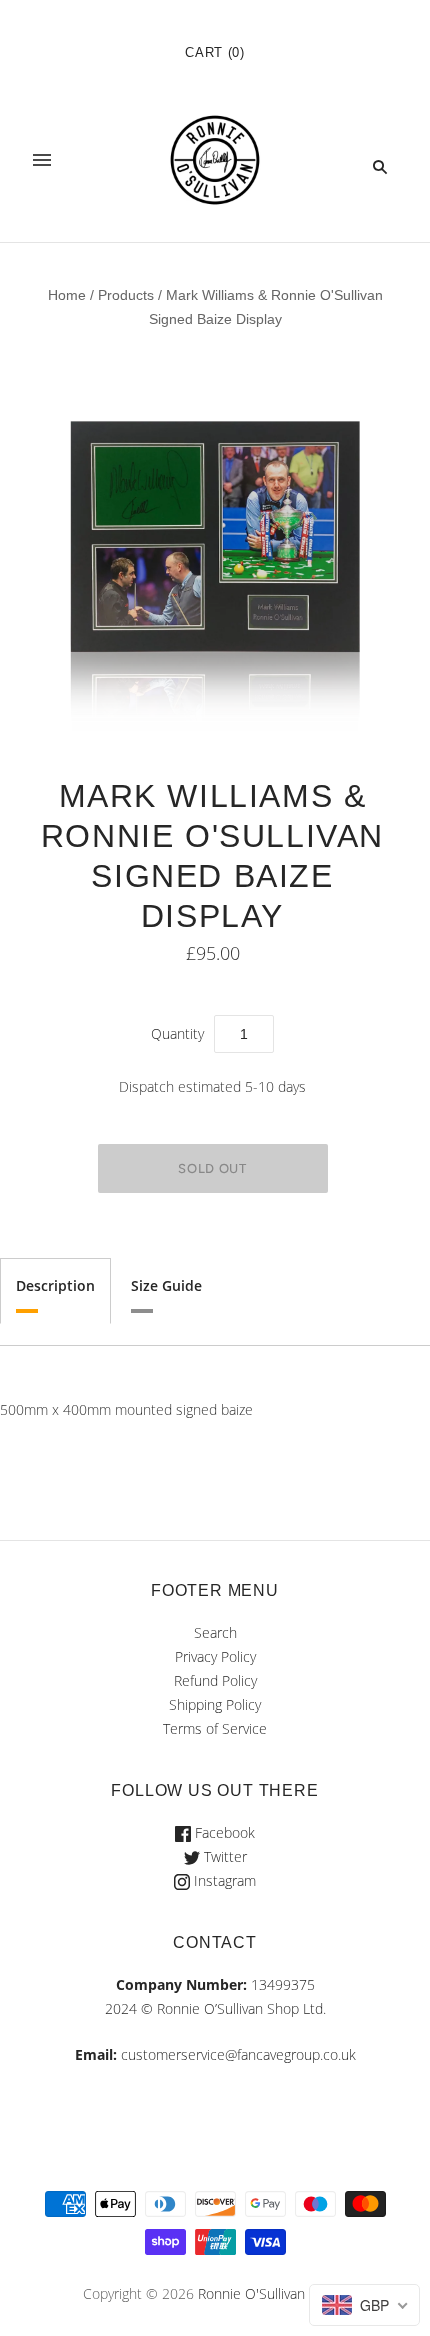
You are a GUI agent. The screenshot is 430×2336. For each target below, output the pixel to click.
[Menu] (42, 166)
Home (67, 295)
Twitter (223, 1856)
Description (55, 1285)
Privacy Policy (215, 1656)
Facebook (223, 1832)
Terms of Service (215, 1728)
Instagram (223, 1880)
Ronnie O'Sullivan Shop (269, 2293)
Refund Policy (215, 1680)
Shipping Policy (215, 1704)
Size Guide (166, 1285)
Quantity (177, 1033)
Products (126, 295)
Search (215, 1632)
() (214, 52)
